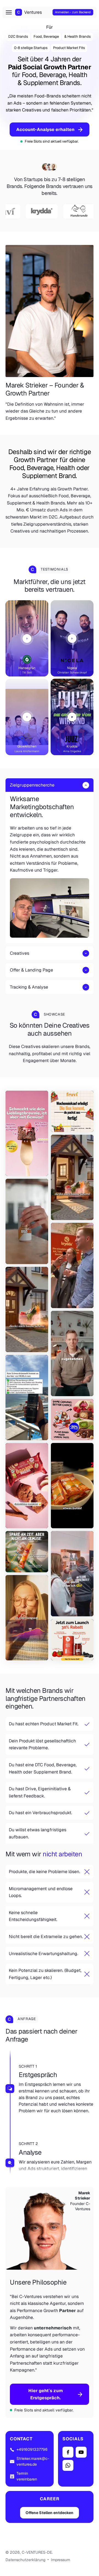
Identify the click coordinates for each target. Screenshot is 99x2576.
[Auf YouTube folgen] (81, 2452)
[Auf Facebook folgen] (68, 2452)
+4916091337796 (32, 2449)
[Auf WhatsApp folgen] (68, 2465)
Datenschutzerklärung (25, 2560)
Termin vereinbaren (27, 2476)
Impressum (61, 2560)
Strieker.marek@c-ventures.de (33, 2461)
